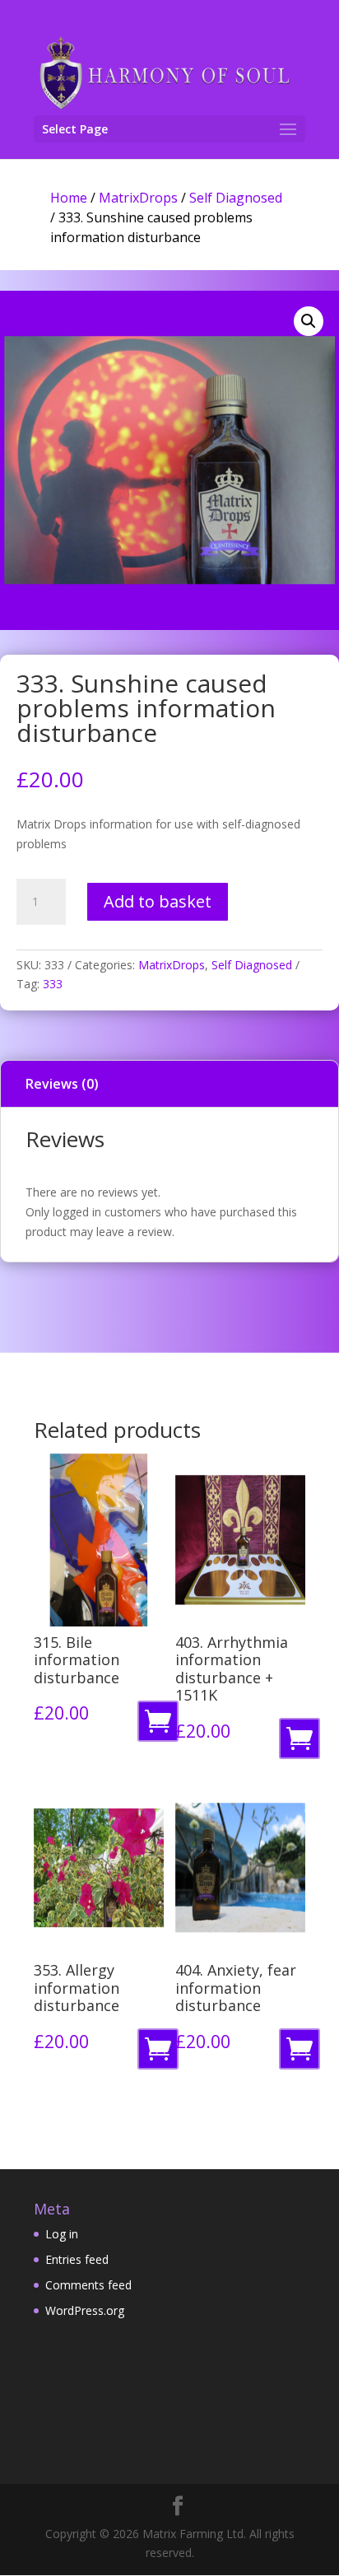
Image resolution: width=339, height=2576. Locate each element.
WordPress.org (85, 2310)
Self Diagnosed (236, 198)
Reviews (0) (62, 1084)
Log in (62, 2234)
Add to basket (158, 901)
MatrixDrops (138, 198)
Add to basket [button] (161, 1726)
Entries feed (77, 2259)
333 (53, 984)
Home (69, 198)
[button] (309, 321)
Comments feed (88, 2285)
